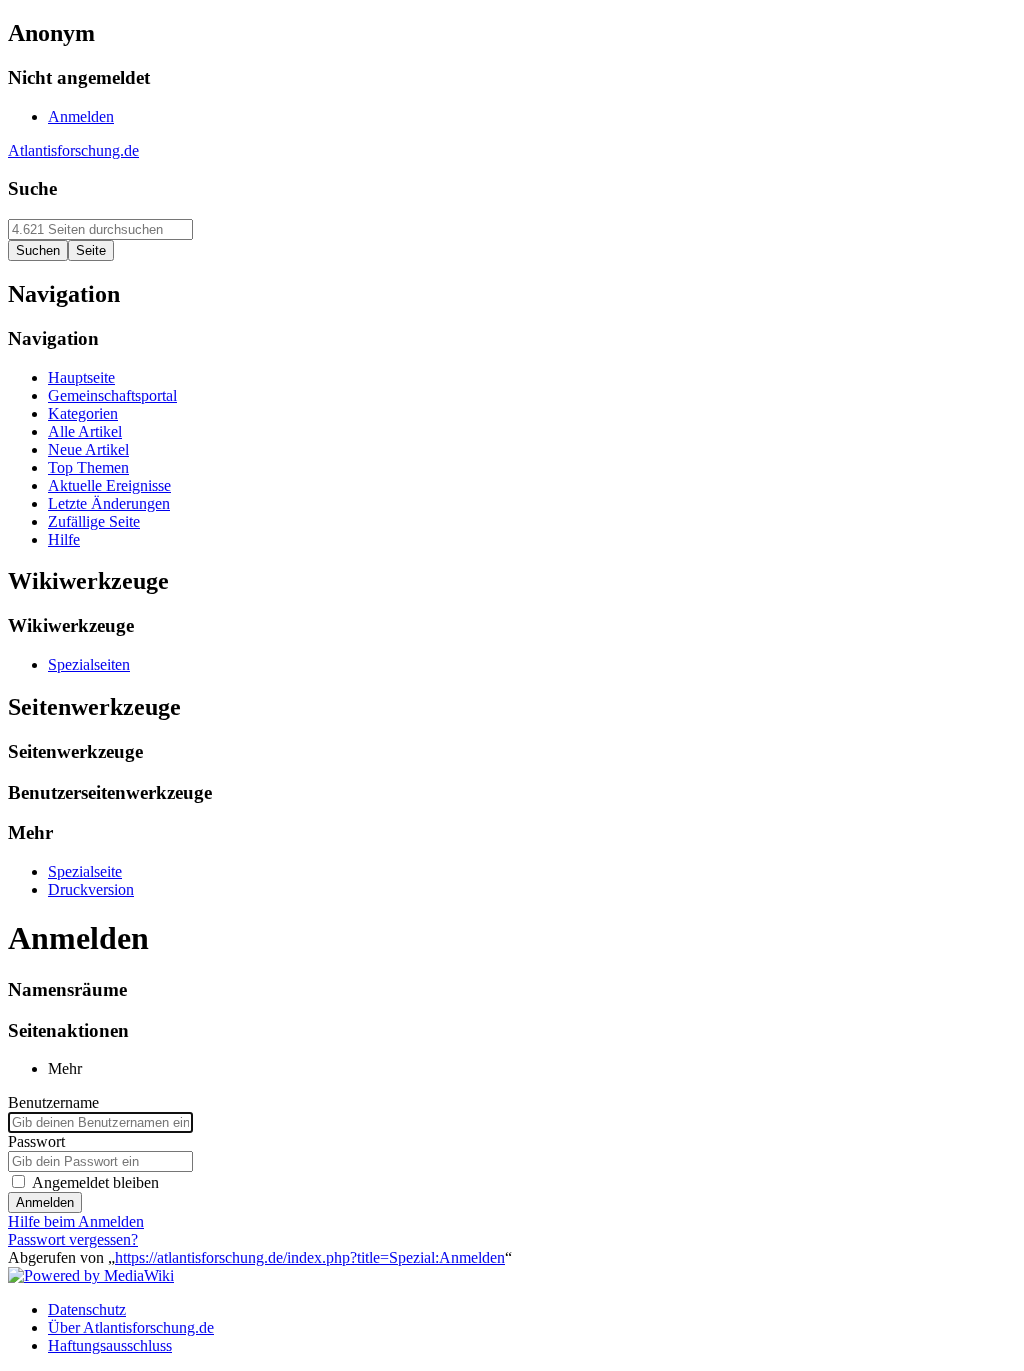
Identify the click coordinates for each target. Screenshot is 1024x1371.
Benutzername (53, 1102)
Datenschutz (87, 1309)
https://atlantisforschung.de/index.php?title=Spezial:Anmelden (310, 1257)
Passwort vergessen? (73, 1239)
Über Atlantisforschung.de (131, 1327)
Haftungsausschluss (110, 1345)
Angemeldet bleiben (95, 1182)
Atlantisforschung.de (73, 150)
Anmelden (45, 1202)
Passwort (36, 1141)
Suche (32, 188)
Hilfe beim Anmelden (76, 1221)
